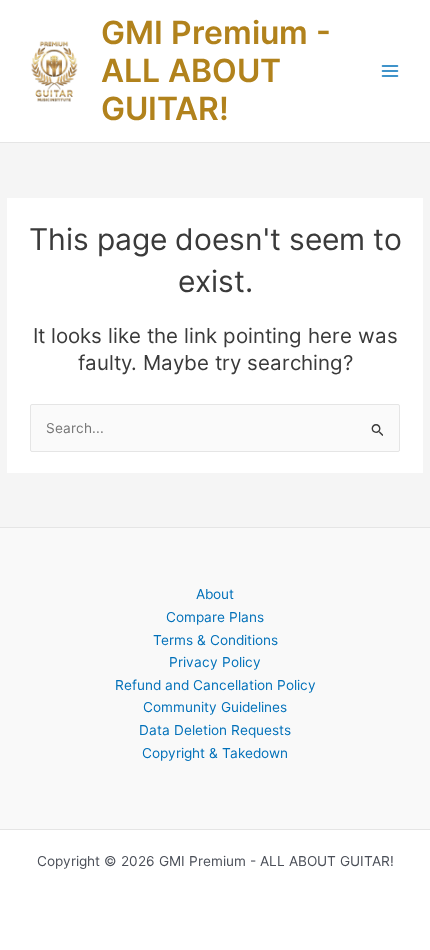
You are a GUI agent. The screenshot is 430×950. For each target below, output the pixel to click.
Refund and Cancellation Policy (215, 685)
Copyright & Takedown (215, 753)
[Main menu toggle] (390, 71)
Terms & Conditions (215, 640)
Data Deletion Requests (215, 730)
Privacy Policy (215, 662)
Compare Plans (215, 617)
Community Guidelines (215, 707)
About (215, 594)
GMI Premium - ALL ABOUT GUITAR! (216, 71)
